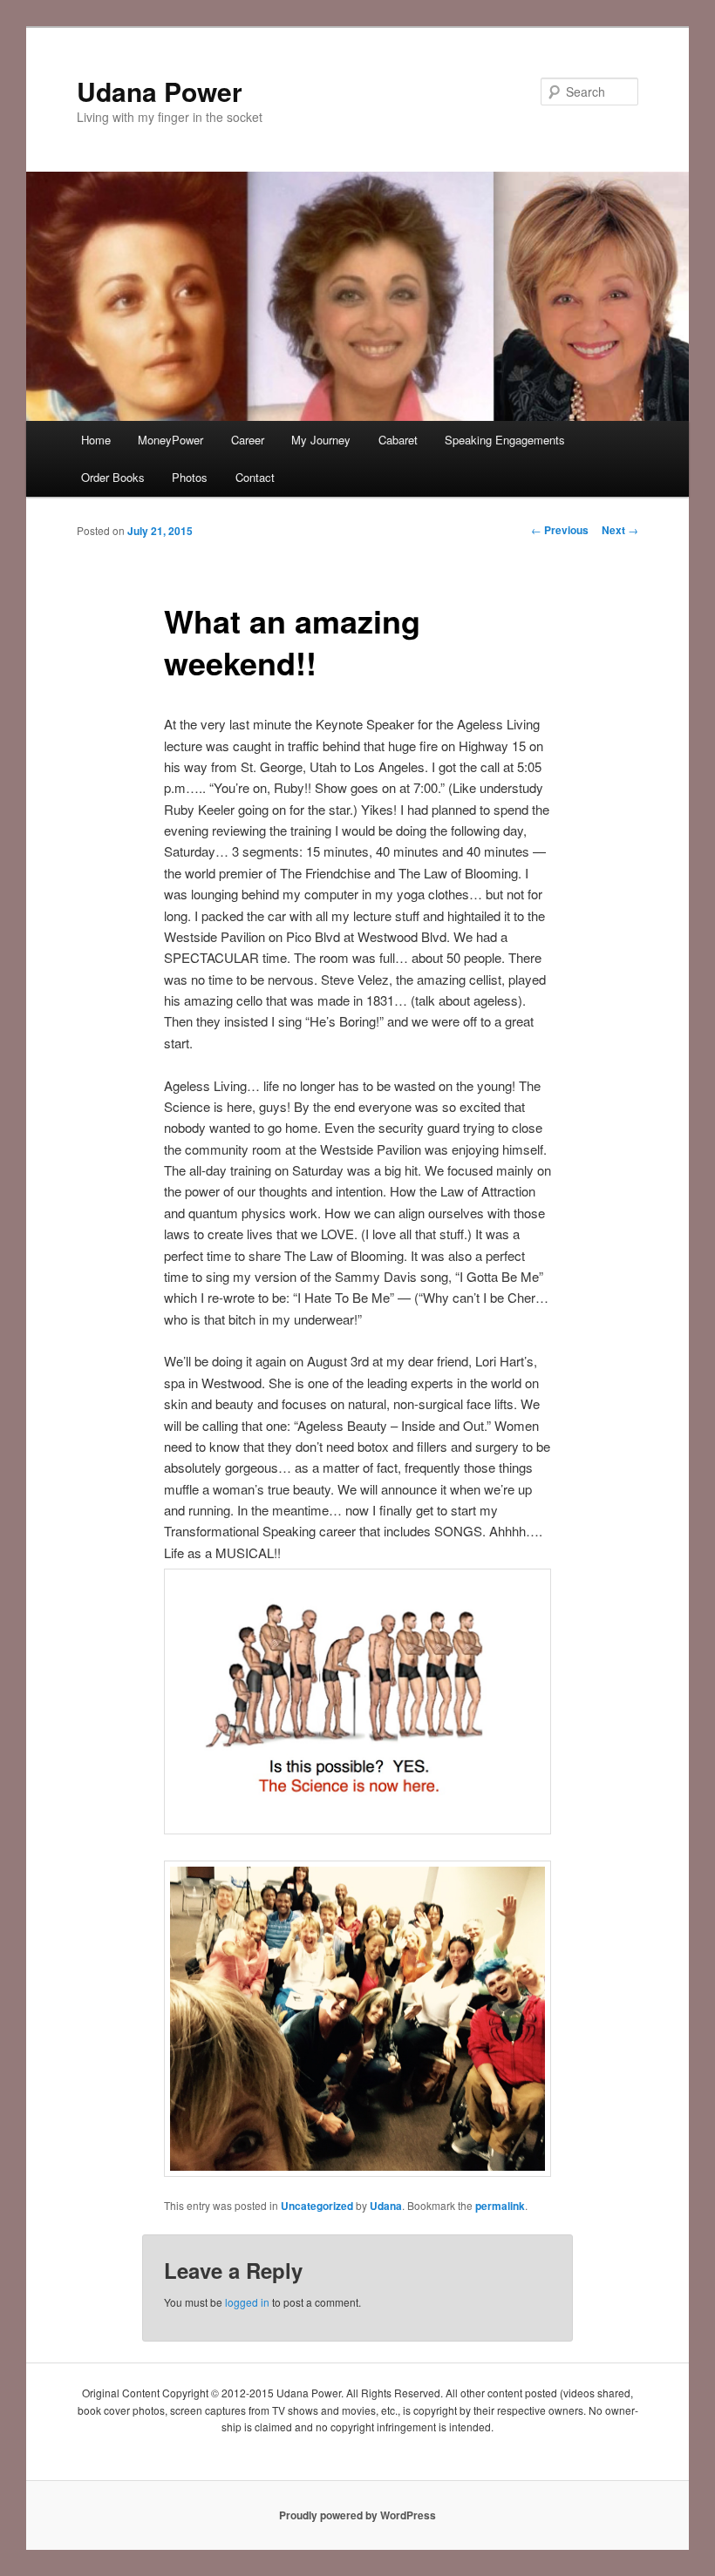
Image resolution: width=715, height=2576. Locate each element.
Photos (190, 477)
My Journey (321, 440)
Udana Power (160, 91)
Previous (560, 530)
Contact (255, 477)
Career (248, 440)
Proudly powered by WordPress (357, 2515)
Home (96, 440)
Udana (386, 2206)
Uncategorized (317, 2206)
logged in (247, 2302)
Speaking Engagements (505, 440)
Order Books (113, 477)
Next (620, 530)
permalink (500, 2206)
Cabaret (398, 440)
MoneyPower (170, 440)
